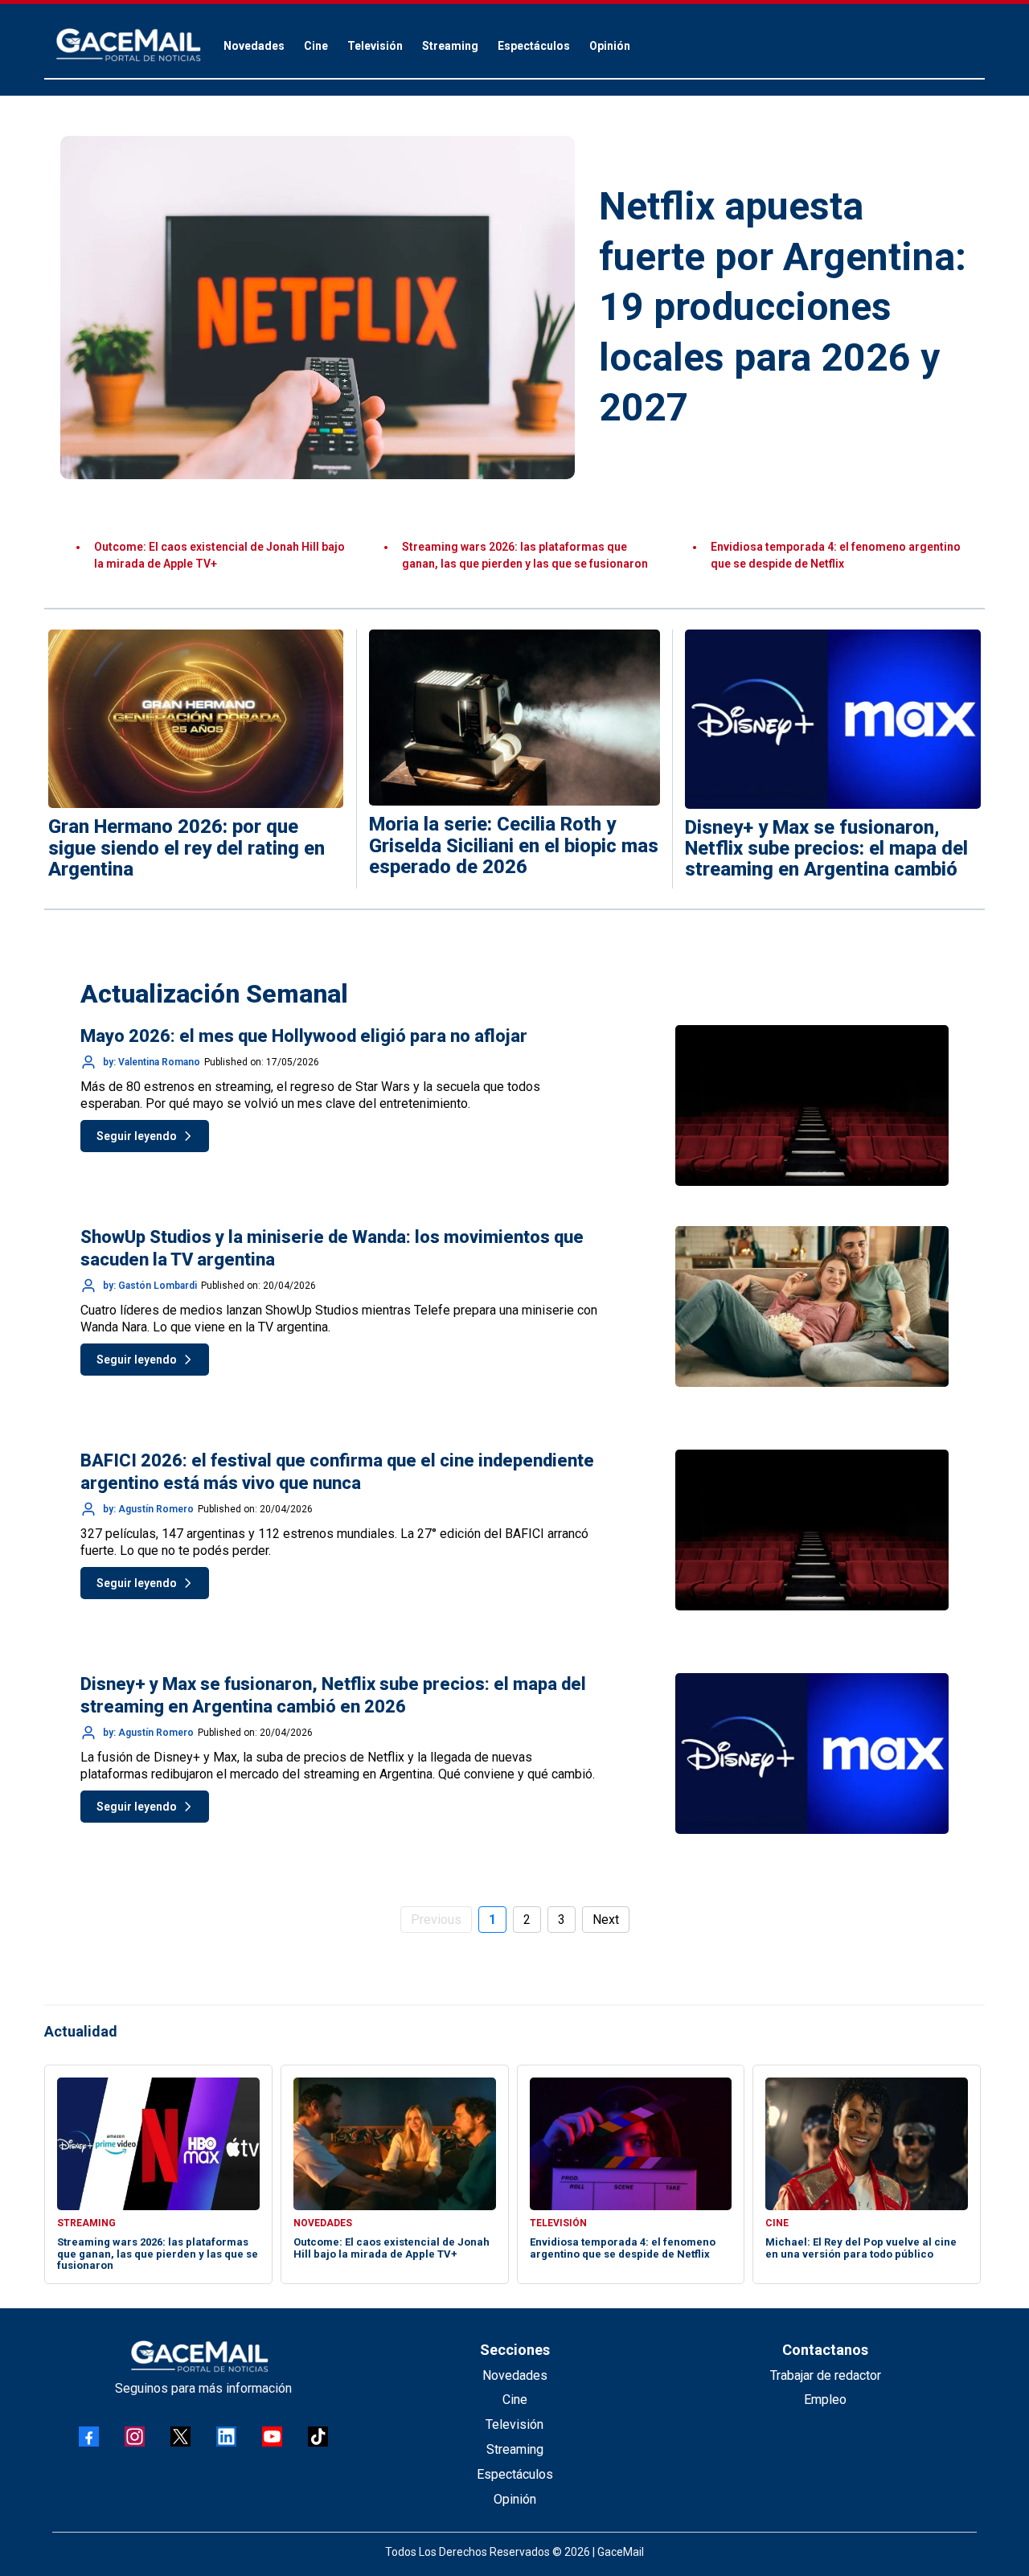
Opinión (515, 2499)
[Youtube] (272, 2437)
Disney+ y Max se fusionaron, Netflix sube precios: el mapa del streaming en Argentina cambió (826, 849)
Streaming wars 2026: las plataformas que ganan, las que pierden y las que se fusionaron (158, 2254)
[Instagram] (135, 2437)
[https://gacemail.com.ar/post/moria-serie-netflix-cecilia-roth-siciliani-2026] (515, 718)
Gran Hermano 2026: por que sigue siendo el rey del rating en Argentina (187, 848)
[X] (180, 2437)
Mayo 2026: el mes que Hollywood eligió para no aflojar (304, 1036)
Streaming (515, 2449)
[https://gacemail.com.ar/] (129, 45)
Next (606, 1920)
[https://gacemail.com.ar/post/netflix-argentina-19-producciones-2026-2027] (318, 308)
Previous (436, 1920)
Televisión (514, 2424)
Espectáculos (515, 2474)
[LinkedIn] (226, 2437)
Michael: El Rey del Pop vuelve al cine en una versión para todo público (861, 2248)
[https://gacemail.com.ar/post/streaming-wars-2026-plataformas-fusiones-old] (158, 2144)
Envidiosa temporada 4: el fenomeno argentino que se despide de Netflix (623, 2248)
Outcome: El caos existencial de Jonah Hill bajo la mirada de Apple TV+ (392, 2248)
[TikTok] (318, 2437)
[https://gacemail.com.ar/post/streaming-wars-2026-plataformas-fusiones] (833, 719)
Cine (515, 2400)
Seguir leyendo (137, 1136)
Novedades (515, 2375)
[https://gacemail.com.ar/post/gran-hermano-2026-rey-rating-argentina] (196, 719)
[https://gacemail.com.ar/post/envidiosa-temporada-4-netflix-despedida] (631, 2144)
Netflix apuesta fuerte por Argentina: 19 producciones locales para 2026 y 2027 (783, 307)
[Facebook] (89, 2437)
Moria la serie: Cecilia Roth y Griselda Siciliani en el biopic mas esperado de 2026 (514, 845)
